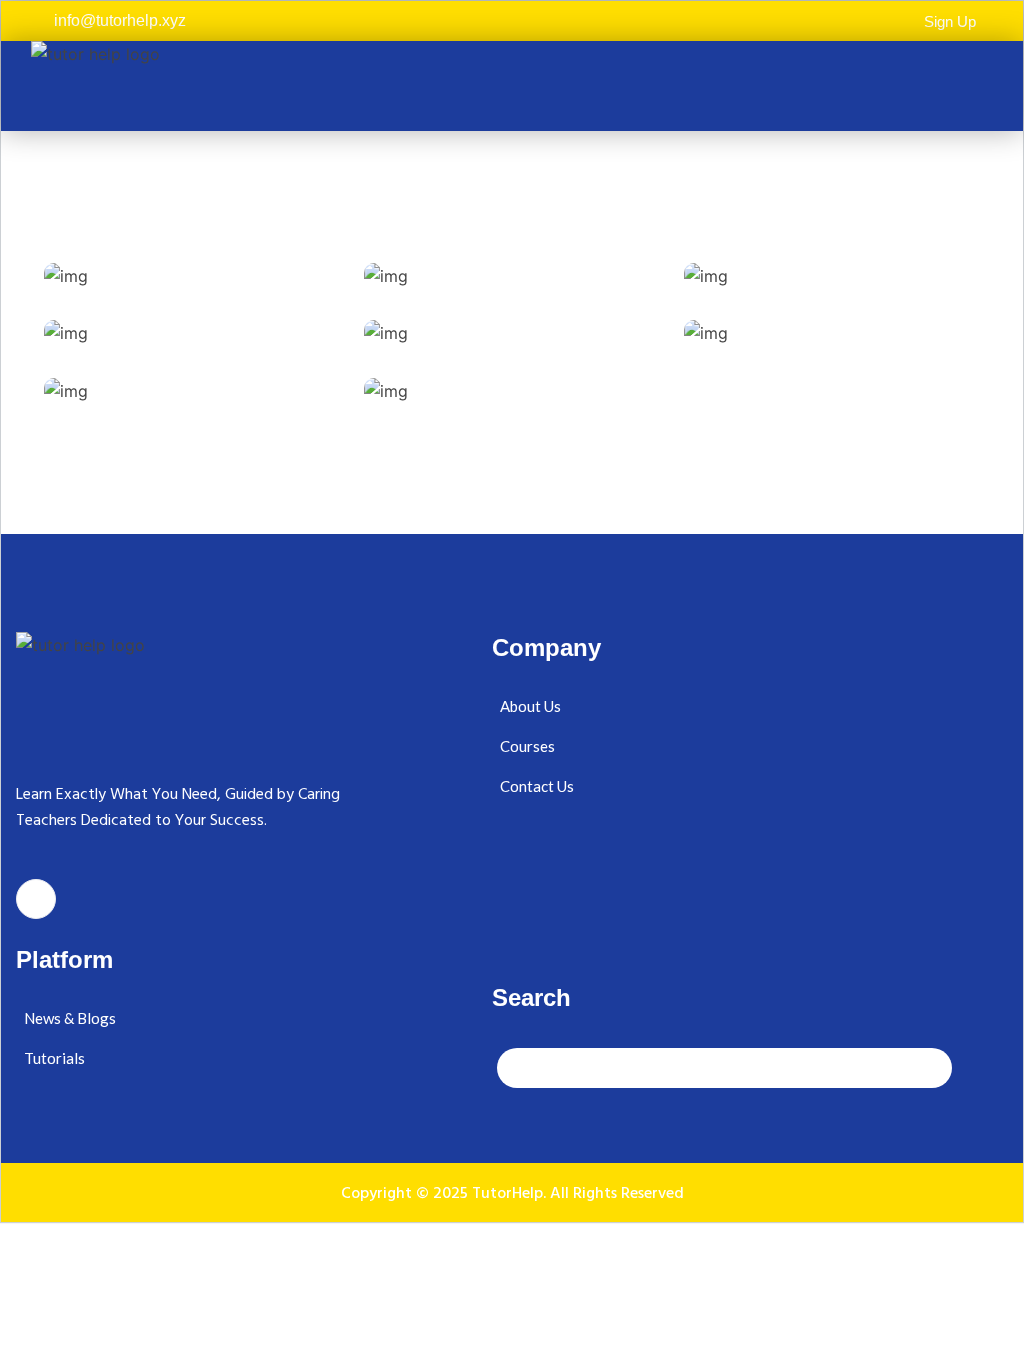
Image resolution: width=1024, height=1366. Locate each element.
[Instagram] (36, 899)
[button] (978, 86)
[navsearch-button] (725, 1068)
